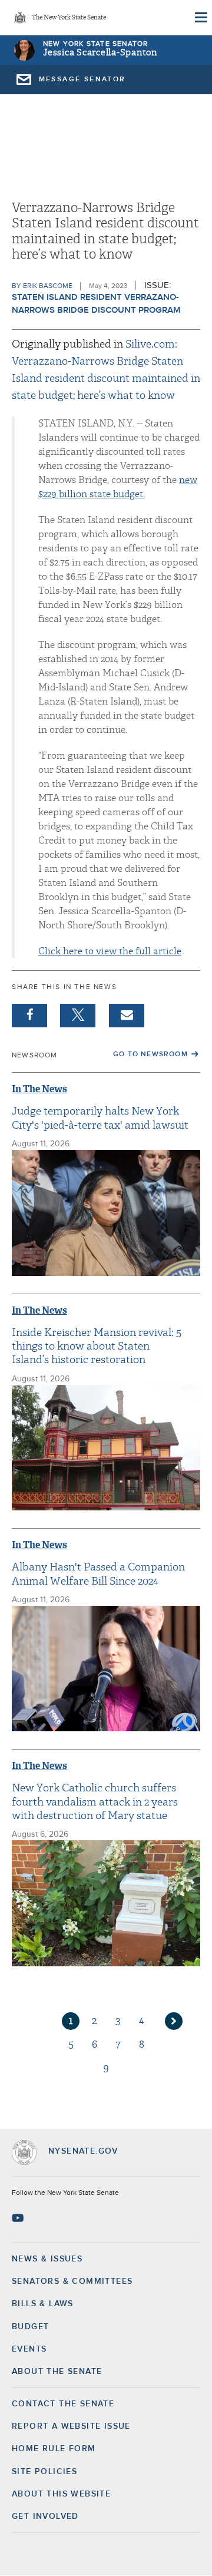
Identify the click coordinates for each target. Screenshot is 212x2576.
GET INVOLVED (45, 2517)
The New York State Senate (69, 18)
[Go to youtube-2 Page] (19, 2218)
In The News (39, 1089)
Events (29, 2349)
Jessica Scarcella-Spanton (100, 53)
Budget (30, 2327)
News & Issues (47, 2259)
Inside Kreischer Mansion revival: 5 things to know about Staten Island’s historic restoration (97, 1347)
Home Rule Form (54, 2449)
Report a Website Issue (71, 2426)
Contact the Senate (63, 2404)
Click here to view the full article (110, 951)
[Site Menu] (200, 18)
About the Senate (57, 2372)
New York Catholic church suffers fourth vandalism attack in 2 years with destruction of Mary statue (95, 1802)
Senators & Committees (72, 2281)
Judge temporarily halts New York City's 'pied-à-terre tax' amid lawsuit (100, 1118)
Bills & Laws (43, 2304)
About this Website (61, 2494)
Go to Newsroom (150, 1054)
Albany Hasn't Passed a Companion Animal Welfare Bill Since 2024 (98, 1574)
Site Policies (44, 2472)
